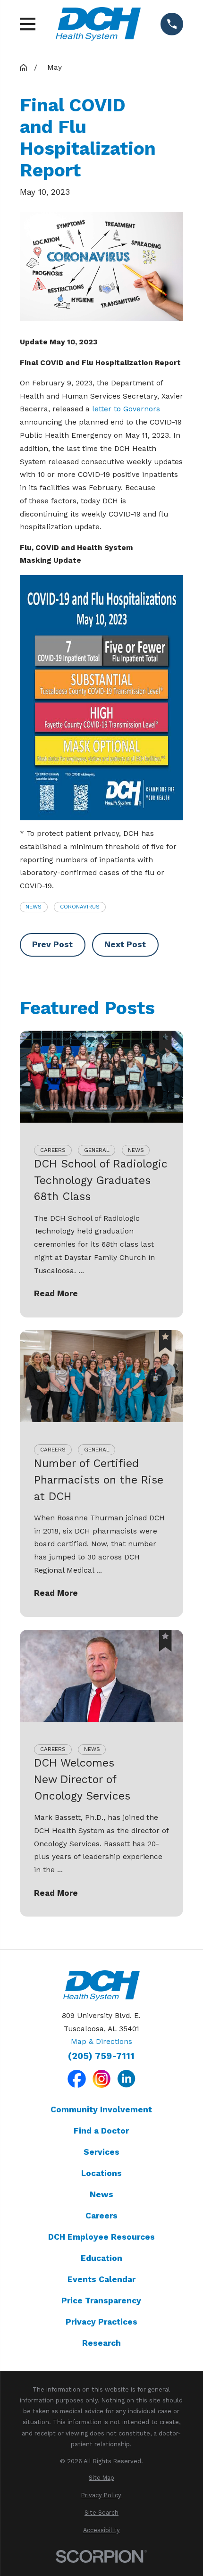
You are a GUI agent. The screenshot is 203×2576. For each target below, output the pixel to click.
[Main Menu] (28, 24)
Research (101, 2343)
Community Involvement (101, 2109)
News (34, 907)
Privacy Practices (101, 2322)
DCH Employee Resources (101, 2237)
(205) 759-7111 (101, 2056)
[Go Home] (23, 68)
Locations (101, 2173)
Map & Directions (101, 2042)
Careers (101, 2216)
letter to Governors (126, 409)
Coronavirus (80, 907)
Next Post (125, 944)
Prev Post (52, 944)
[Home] (98, 24)
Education (101, 2258)
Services (101, 2152)
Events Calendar (101, 2279)
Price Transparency (101, 2301)
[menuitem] (102, 2478)
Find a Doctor (101, 2131)
